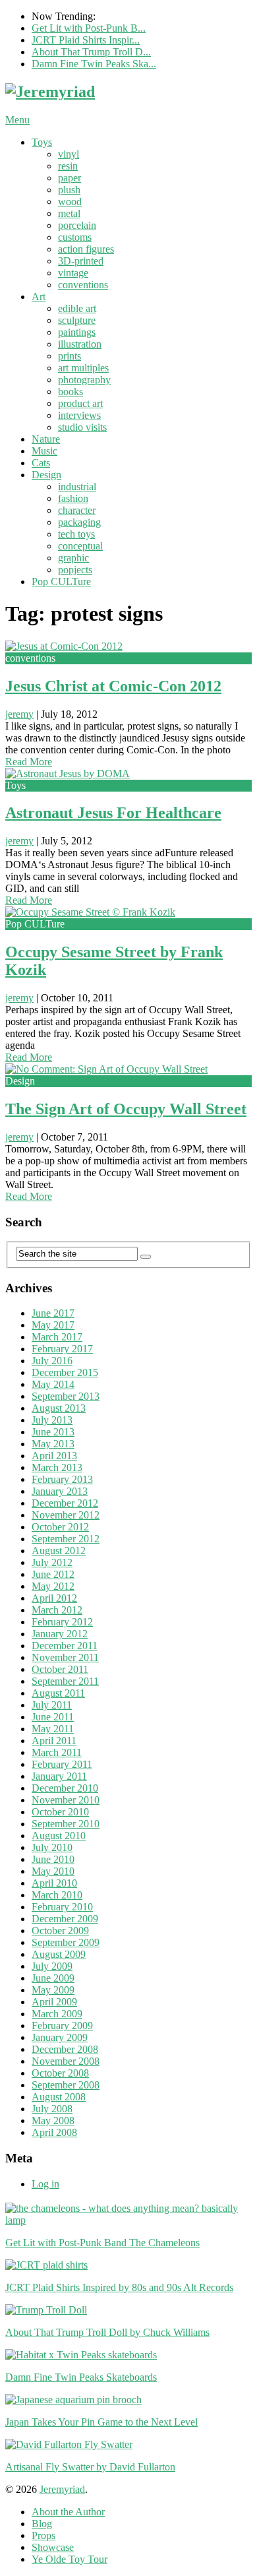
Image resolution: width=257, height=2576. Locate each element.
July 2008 (52, 2109)
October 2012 (60, 1527)
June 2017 (53, 1313)
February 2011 (62, 1764)
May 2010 (53, 1871)
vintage (73, 273)
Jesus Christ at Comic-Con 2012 (113, 686)
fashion (73, 498)
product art (80, 403)
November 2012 (66, 1515)
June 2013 (53, 1432)
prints (70, 356)
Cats (41, 463)
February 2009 (62, 2026)
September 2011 (65, 1681)
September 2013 (66, 1396)
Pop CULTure (61, 581)
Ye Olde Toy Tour (70, 2559)
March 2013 (57, 1467)
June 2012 (53, 1574)
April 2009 (54, 2002)
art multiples (83, 368)
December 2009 (65, 1919)
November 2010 (66, 1800)
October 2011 (60, 1669)
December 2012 (65, 1503)
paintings (77, 332)
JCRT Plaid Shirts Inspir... (86, 40)
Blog (42, 2524)
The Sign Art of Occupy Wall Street (126, 1109)
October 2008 (60, 2073)
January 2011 (59, 1776)
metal (69, 213)
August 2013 (59, 1408)
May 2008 (53, 2120)
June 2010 (53, 1859)
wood (70, 202)
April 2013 (54, 1456)
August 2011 (58, 1693)
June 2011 (53, 1717)
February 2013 (62, 1479)
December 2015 (65, 1372)
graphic (73, 558)
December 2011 (65, 1646)
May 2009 (53, 1990)
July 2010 (52, 1847)
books (71, 392)
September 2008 (66, 2085)
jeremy (19, 714)
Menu (17, 120)
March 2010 (57, 1895)
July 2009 (52, 1966)
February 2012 (62, 1622)
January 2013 (60, 1491)
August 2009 (59, 1954)
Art (39, 297)
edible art (77, 308)
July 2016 (52, 1361)
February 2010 (62, 1907)
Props (43, 2535)
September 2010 (66, 1824)
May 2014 (53, 1384)
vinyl (69, 154)
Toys (42, 142)
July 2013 (52, 1420)
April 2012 (54, 1598)
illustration (80, 344)
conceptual (80, 546)
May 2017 (53, 1325)
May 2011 (53, 1729)
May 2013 (53, 1444)
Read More (29, 762)
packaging (79, 522)
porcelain (77, 225)
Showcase (53, 2547)
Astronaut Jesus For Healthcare (113, 813)
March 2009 (57, 2014)
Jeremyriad (62, 2489)
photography (84, 380)
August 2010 (59, 1836)
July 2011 (52, 1705)
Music (44, 451)
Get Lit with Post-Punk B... (89, 28)
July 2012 (52, 1562)
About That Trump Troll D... (91, 52)
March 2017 (57, 1337)
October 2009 (60, 1931)
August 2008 (59, 2097)
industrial (77, 487)
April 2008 (54, 2132)
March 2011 (57, 1752)
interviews (79, 415)
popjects (75, 570)
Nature (46, 439)
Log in (45, 2184)
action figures (86, 249)
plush (69, 190)
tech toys (76, 534)
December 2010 (65, 1788)
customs (75, 237)
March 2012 (57, 1610)
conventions (83, 285)
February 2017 (62, 1349)
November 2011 (65, 1657)
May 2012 (53, 1586)
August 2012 (59, 1551)
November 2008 (66, 2061)
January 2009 (60, 2037)
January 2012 (60, 1634)
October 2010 (60, 1812)
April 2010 (54, 1883)
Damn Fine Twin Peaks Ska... (94, 64)
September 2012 (66, 1539)
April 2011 (54, 1741)
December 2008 (65, 2049)
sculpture (77, 320)
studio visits (82, 427)
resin (68, 166)
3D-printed (81, 261)
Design (46, 475)
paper (70, 178)
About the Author (68, 2512)
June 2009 (53, 1978)
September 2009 (66, 1942)
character (77, 510)
